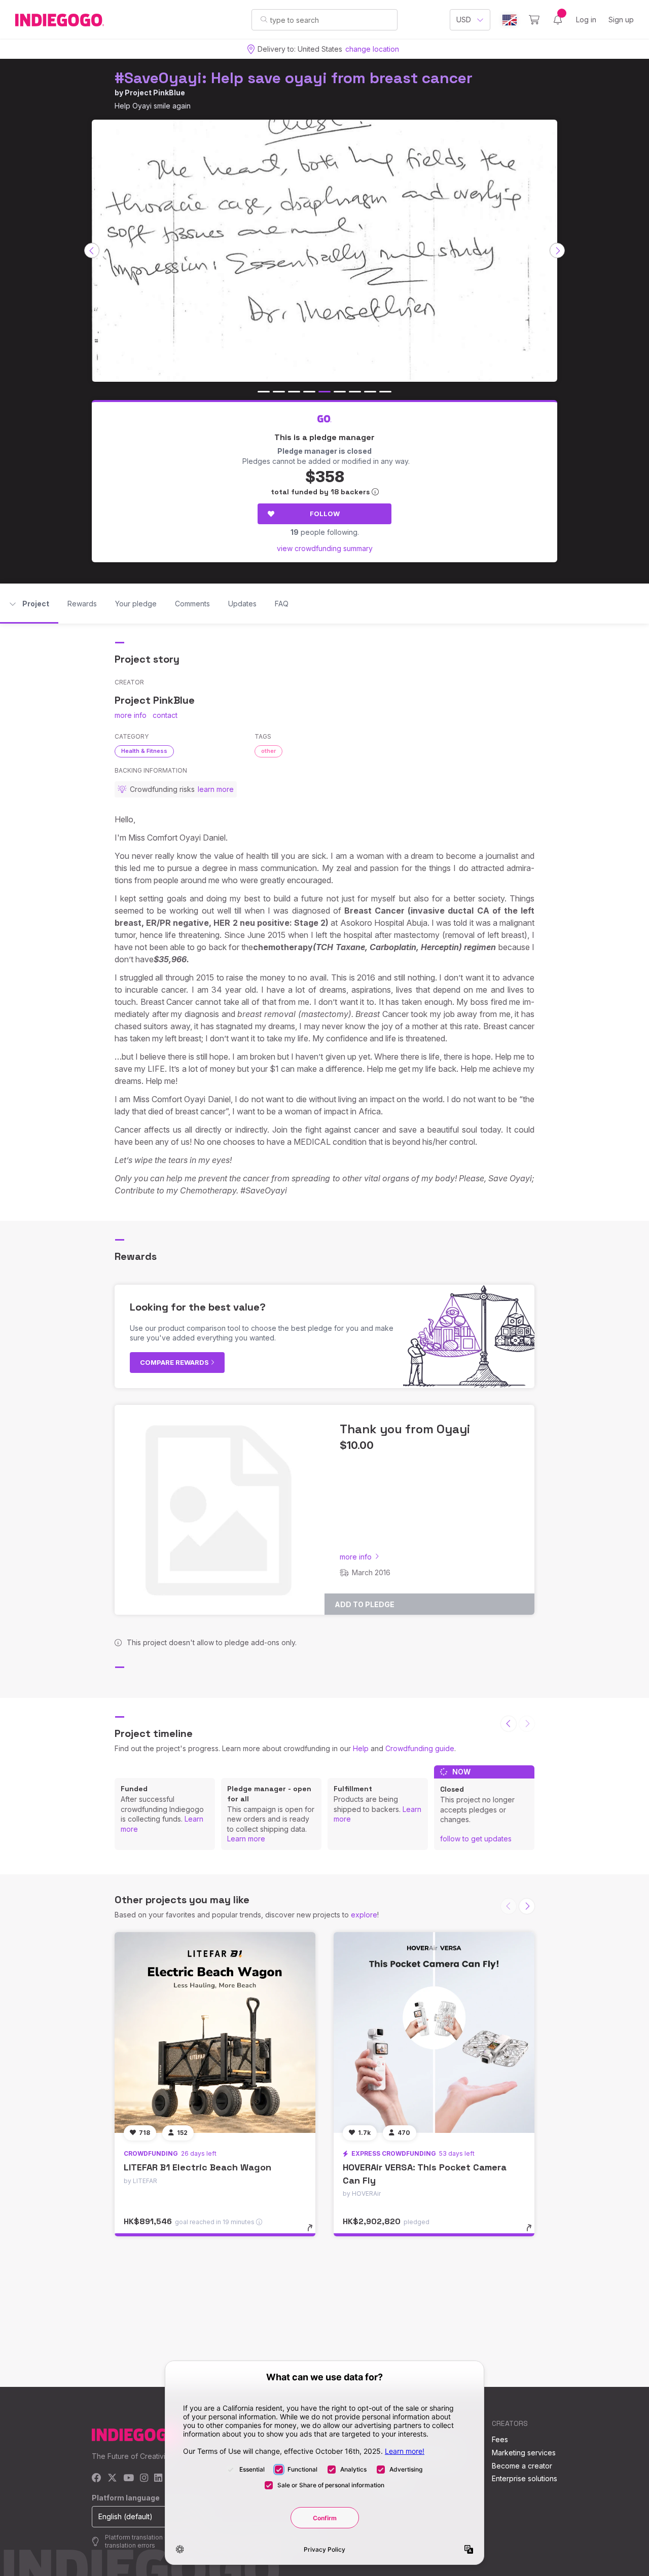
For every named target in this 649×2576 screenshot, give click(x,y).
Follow (325, 514)
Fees (500, 2439)
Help (361, 1748)
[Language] (510, 20)
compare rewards (175, 1362)
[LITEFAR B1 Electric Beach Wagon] (215, 2033)
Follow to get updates (476, 1839)
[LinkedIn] (158, 2478)
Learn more (246, 1839)
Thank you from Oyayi (405, 1429)
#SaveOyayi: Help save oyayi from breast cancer (294, 78)
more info (131, 715)
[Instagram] (144, 2478)
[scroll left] (92, 250)
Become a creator (522, 2466)
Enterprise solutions (525, 2478)
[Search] (264, 19)
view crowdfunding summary (325, 548)
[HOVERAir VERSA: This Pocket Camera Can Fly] (434, 2033)
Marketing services (524, 2453)
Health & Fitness (144, 751)
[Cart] (534, 20)
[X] (112, 2478)
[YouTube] (129, 2478)
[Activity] (558, 20)
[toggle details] (315, 2233)
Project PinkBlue (155, 93)
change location (372, 49)
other (268, 751)
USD (464, 20)
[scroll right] (557, 250)
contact (165, 715)
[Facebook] (97, 2478)
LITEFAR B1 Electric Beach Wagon (197, 2167)
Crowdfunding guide (420, 1748)
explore (364, 1915)
